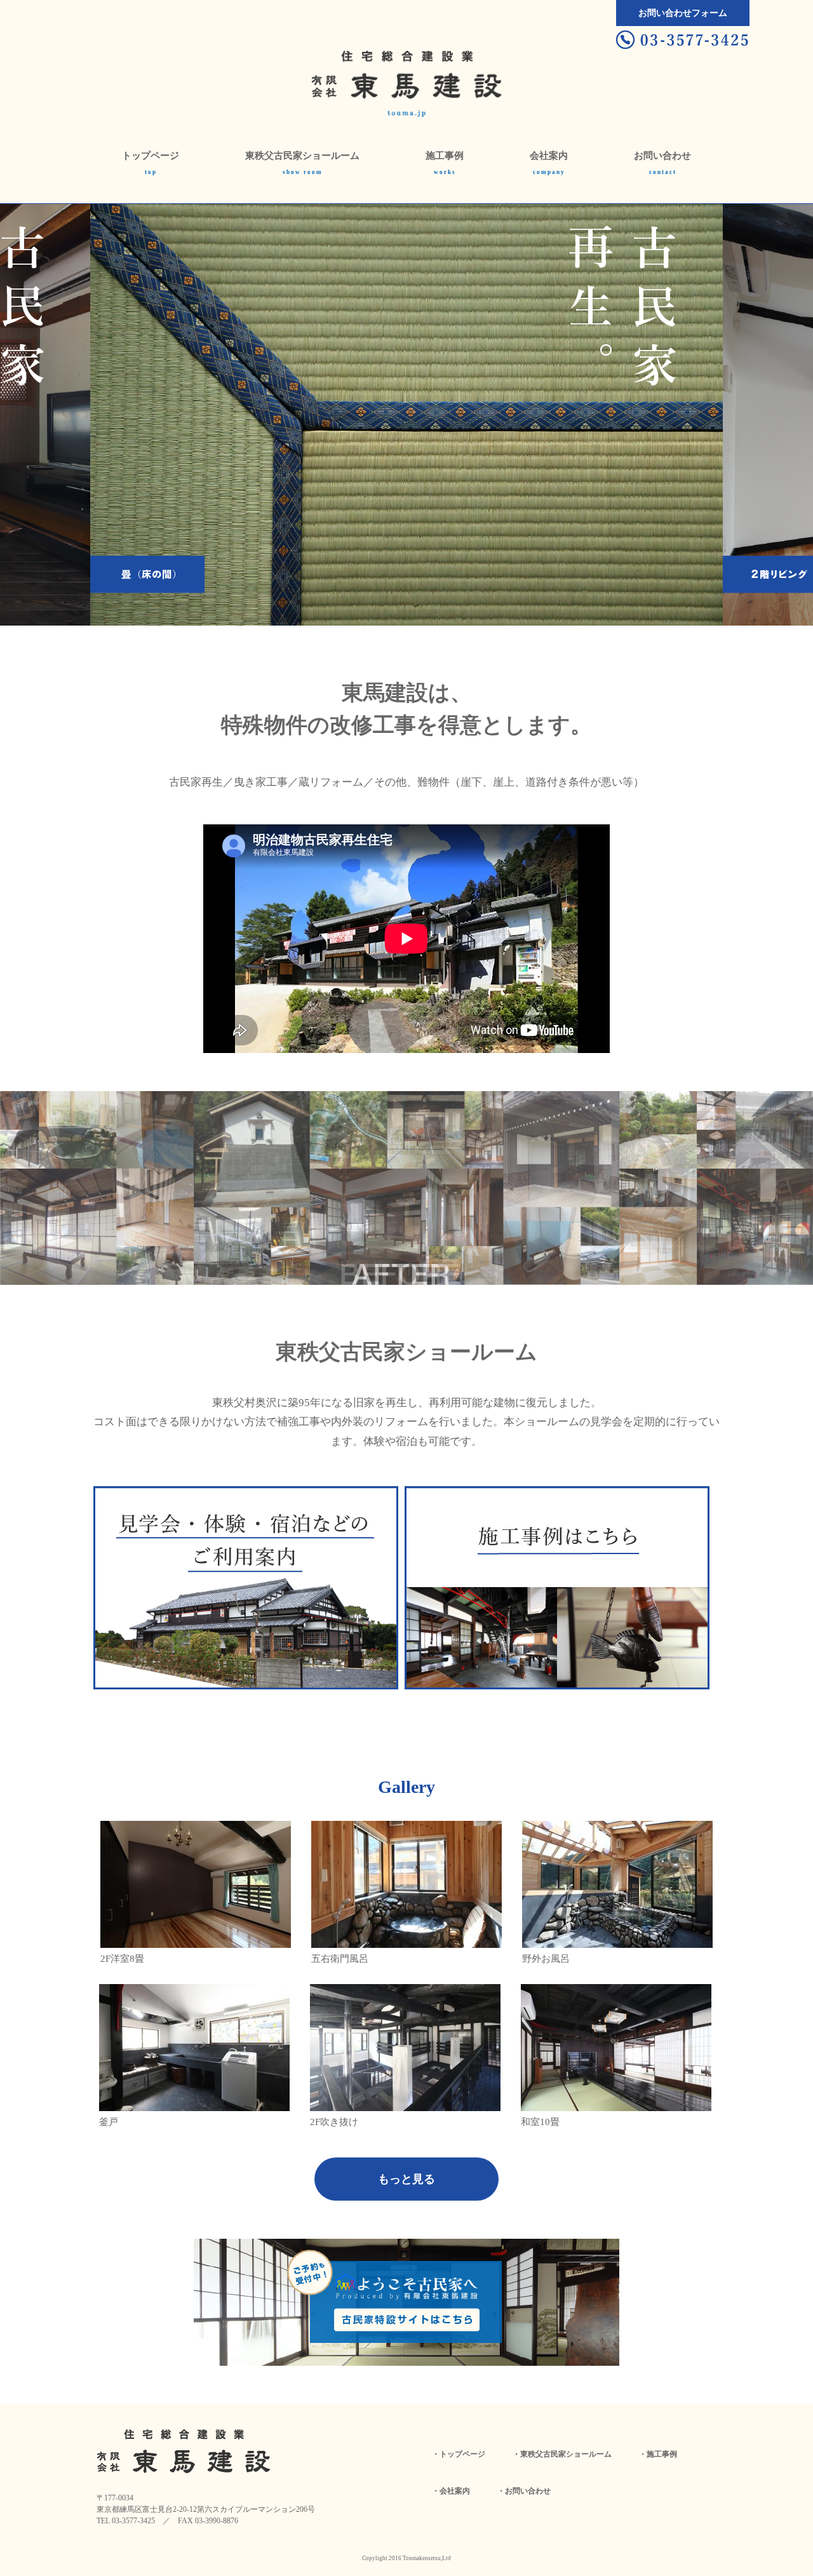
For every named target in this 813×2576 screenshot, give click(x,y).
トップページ (151, 156)
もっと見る (406, 2179)
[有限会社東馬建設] (406, 71)
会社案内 (549, 156)
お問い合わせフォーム (683, 13)
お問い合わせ (662, 156)
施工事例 (445, 156)
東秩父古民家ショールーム (302, 156)
